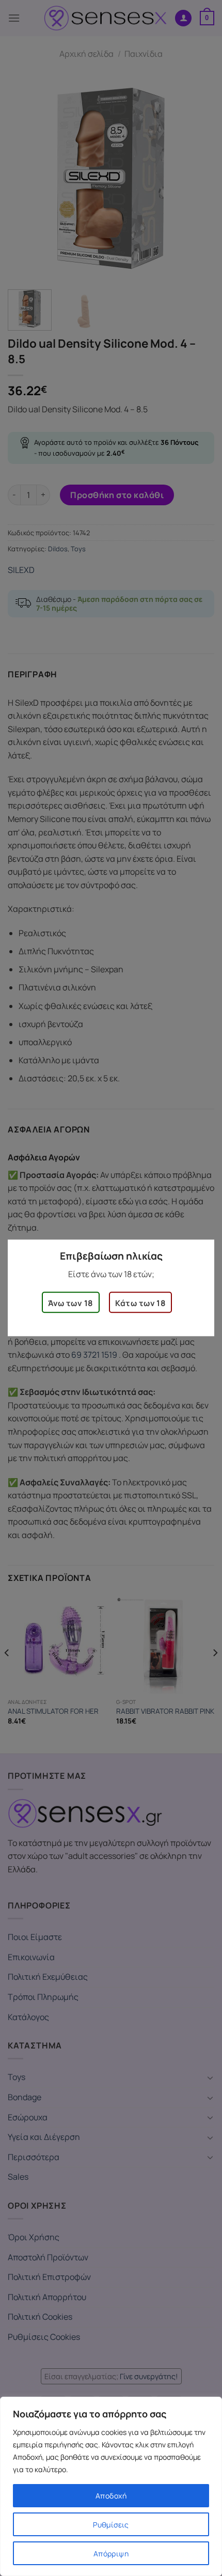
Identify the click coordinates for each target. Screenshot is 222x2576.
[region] (111, 2486)
